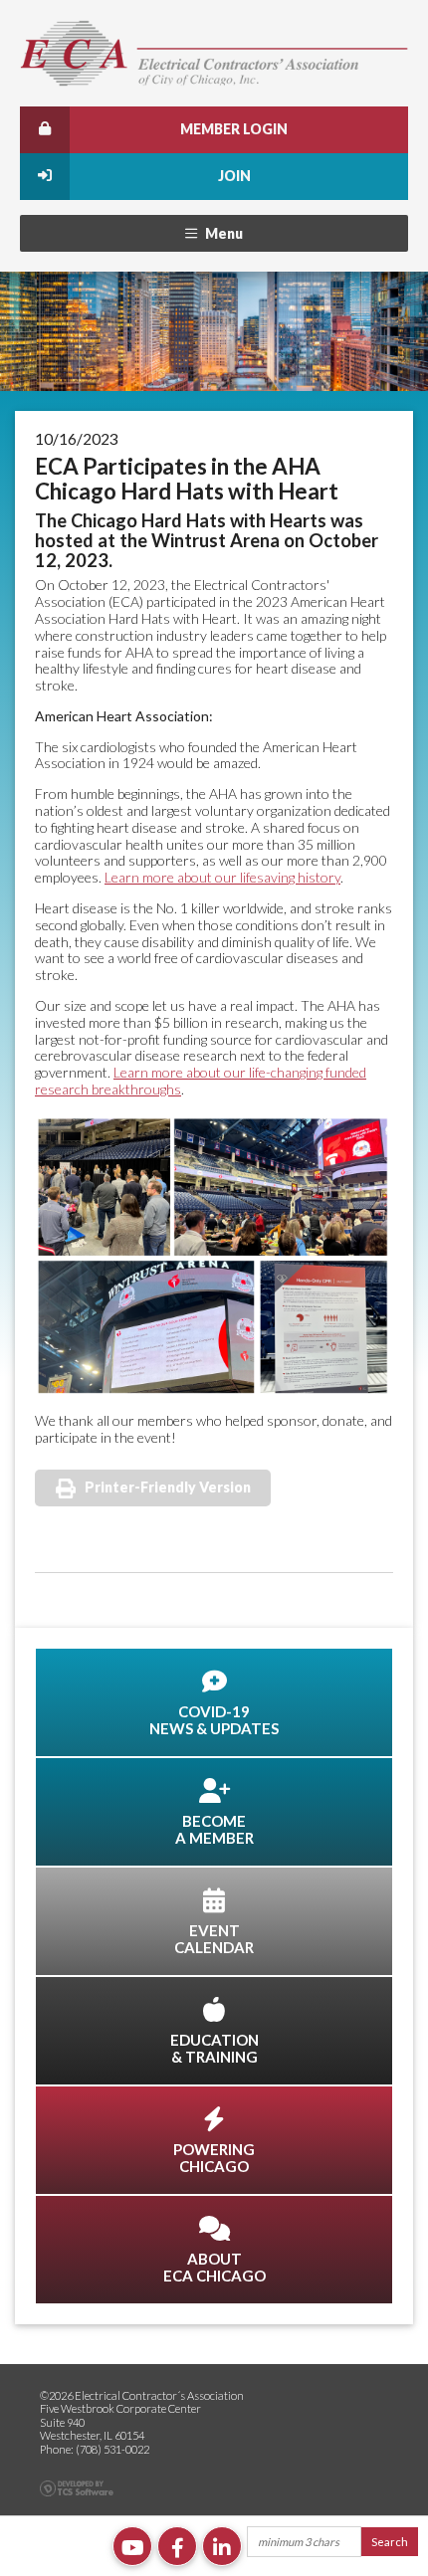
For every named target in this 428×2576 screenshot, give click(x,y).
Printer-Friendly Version (168, 1487)
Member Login (234, 129)
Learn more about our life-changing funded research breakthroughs (201, 1081)
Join (234, 176)
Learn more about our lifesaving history (222, 877)
